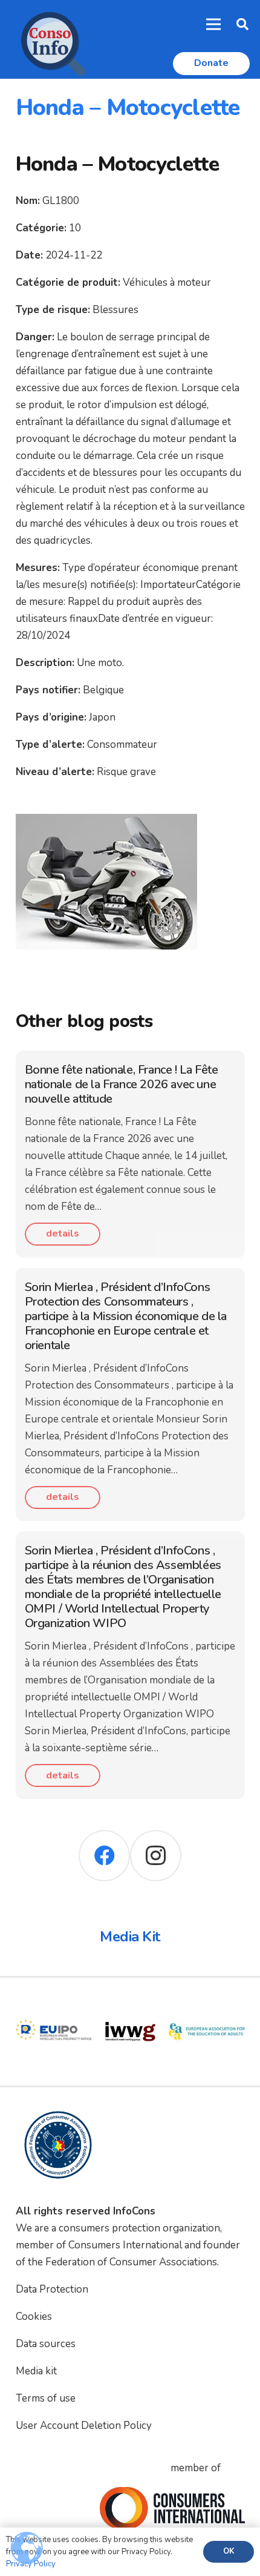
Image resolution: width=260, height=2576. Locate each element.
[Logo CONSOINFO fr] (50, 39)
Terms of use (46, 2398)
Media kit (36, 2371)
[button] (242, 24)
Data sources (46, 2344)
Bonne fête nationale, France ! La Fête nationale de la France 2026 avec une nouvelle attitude (122, 1084)
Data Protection (52, 2289)
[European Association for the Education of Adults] (207, 2002)
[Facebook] (104, 1856)
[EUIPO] (54, 2002)
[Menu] (214, 24)
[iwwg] (130, 2002)
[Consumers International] (172, 2508)
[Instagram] (156, 1856)
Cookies (34, 2317)
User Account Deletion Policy (84, 2426)
